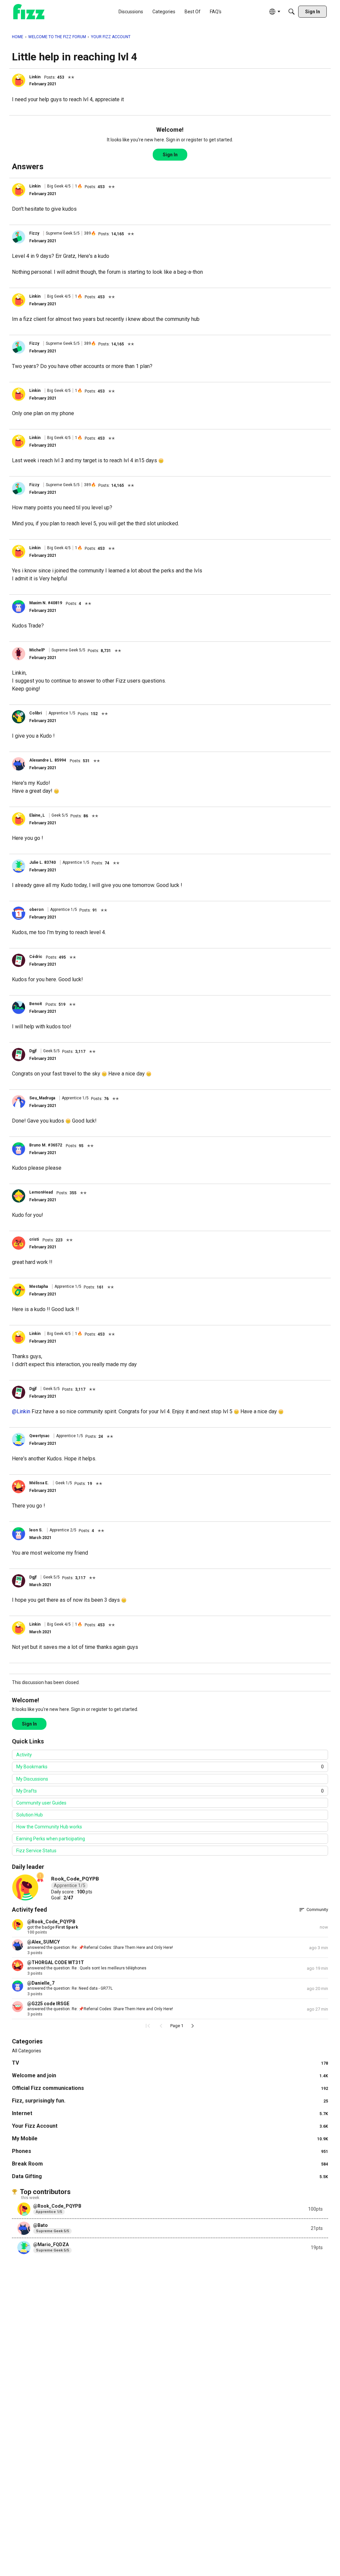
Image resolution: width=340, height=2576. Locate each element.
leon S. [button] (36, 1530)
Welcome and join (170, 2075)
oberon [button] (36, 910)
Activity (24, 1755)
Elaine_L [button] (37, 815)
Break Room (170, 2164)
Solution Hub (30, 1815)
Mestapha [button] (39, 1287)
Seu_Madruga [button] (42, 1098)
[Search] (292, 12)
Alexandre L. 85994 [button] (48, 760)
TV (170, 2063)
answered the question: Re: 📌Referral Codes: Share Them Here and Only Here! (100, 1948)
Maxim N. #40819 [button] (46, 603)
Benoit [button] (36, 1004)
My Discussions (32, 1779)
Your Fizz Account (170, 2126)
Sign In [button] (170, 155)
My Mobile (170, 2138)
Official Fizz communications (170, 2088)
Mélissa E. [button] (39, 1483)
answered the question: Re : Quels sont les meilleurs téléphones (87, 1968)
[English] (29, 12)
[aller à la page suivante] (193, 2026)
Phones (170, 2151)
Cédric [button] (36, 957)
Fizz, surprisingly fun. (170, 2101)
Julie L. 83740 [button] (42, 862)
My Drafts (170, 1791)
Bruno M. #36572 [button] (46, 1145)
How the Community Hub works (49, 1827)
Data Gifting (170, 2176)
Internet (170, 2113)
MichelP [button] (37, 650)
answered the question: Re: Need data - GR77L (70, 1988)
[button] (19, 80)
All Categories (27, 2051)
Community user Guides (41, 1803)
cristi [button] (34, 1239)
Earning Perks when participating (51, 1839)
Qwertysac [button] (39, 1436)
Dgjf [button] (33, 1051)
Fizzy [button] (34, 233)
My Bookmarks (170, 1767)
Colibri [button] (36, 713)
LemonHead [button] (41, 1192)
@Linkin (21, 1411)
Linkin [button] (35, 77)
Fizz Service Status (36, 1851)
